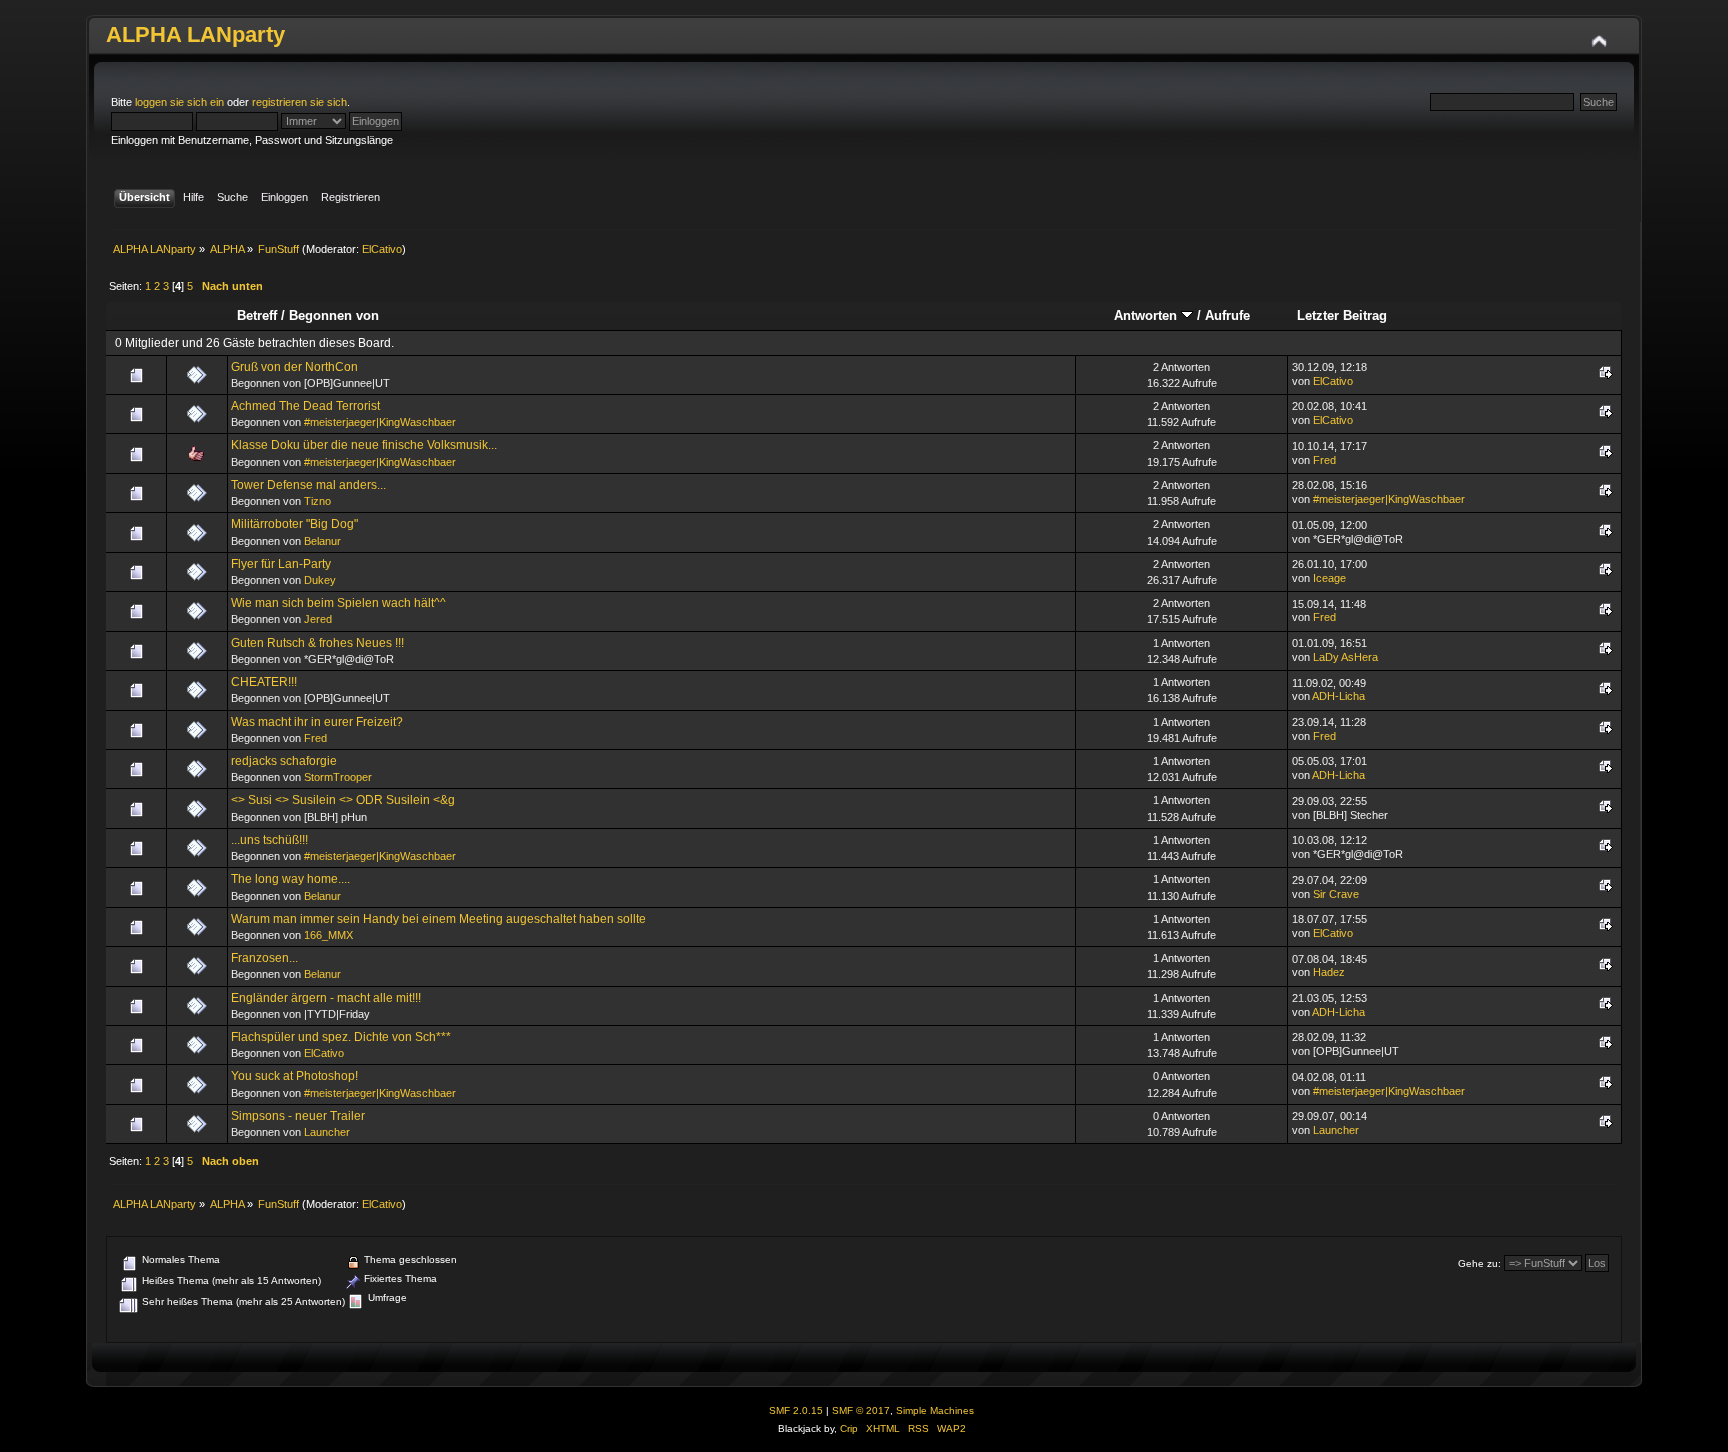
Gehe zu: (1479, 1263)
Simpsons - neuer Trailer (298, 1116)
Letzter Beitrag (1342, 315)
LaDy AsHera (1345, 657)
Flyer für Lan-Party (281, 564)
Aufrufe (1227, 315)
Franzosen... (264, 958)
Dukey (320, 580)
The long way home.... (290, 879)
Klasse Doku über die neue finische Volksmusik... (364, 445)
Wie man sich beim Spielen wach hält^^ (338, 603)
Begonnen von (334, 315)
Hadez (1329, 972)
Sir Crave (1336, 894)
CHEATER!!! (264, 682)
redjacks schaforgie (284, 761)
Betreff (257, 315)
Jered (318, 619)
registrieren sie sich (299, 102)
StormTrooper (338, 777)
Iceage (1329, 578)
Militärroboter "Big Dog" (294, 524)
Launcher (327, 1132)
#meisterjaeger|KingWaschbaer (380, 422)
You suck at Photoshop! (294, 1076)
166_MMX (328, 935)
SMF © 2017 (861, 1410)
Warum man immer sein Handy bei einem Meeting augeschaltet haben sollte (438, 919)
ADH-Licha (1338, 696)
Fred (1324, 460)
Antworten (1147, 315)
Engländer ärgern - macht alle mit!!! (326, 998)
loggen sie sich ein (179, 102)
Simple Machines (935, 1410)
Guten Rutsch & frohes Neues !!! (317, 643)
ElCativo (382, 249)
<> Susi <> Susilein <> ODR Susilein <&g (343, 800)
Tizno (317, 501)
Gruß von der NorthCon (294, 367)
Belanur (322, 541)
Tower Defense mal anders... (308, 485)
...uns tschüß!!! (269, 840)
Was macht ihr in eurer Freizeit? (317, 722)
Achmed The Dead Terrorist (305, 406)
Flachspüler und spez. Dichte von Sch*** (341, 1037)
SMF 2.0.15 (796, 1410)
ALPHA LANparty (195, 34)
